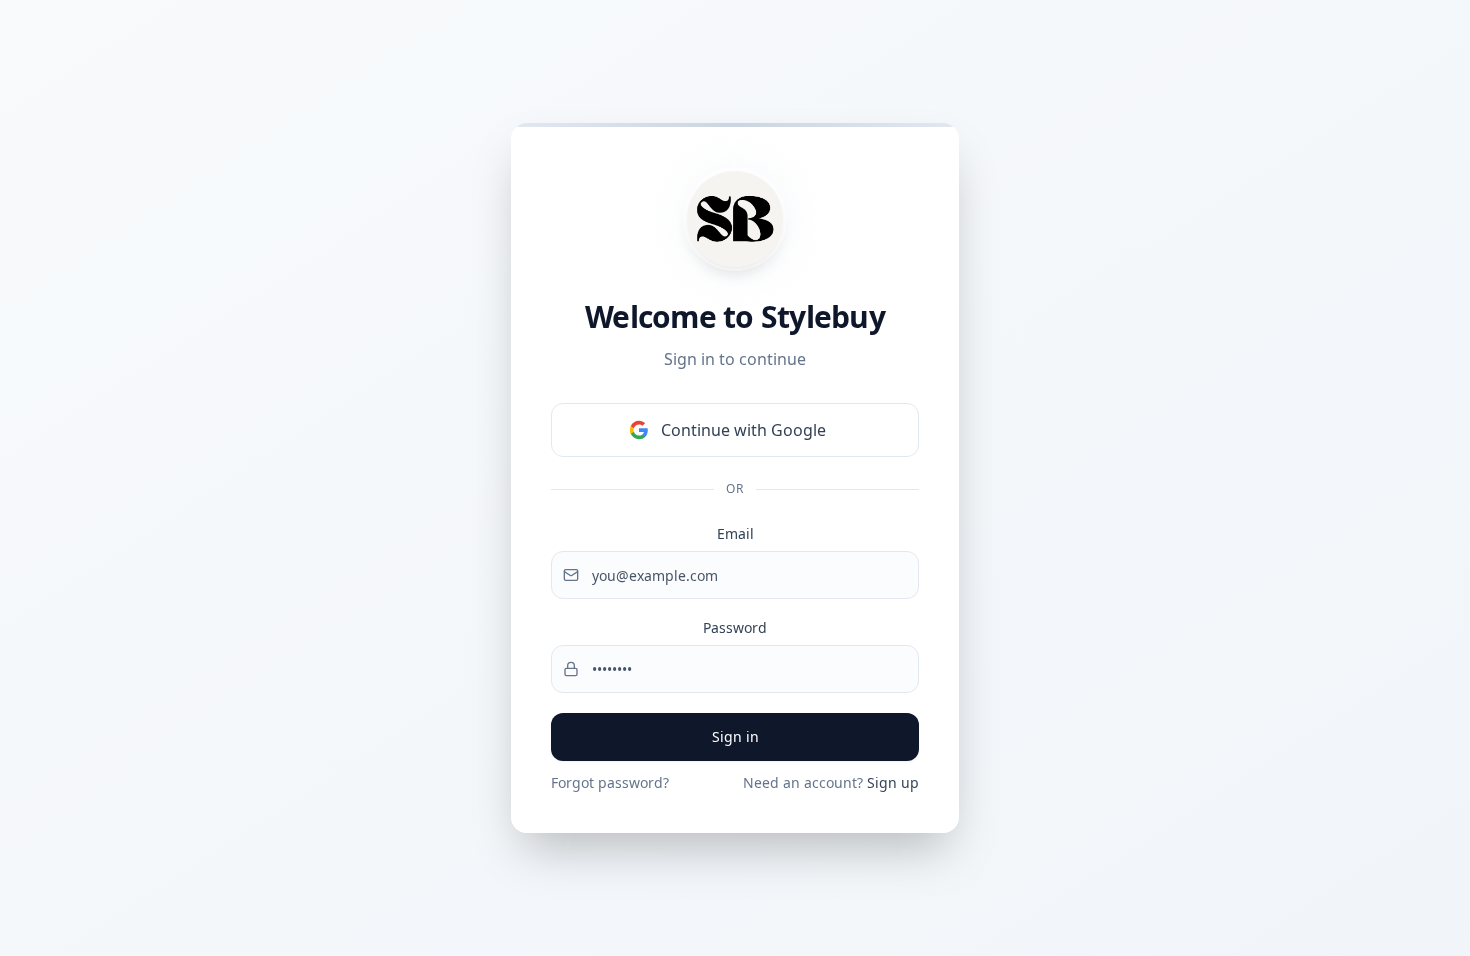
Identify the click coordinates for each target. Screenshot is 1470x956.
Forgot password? (610, 782)
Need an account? (831, 782)
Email (735, 533)
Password (735, 627)
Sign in (735, 736)
